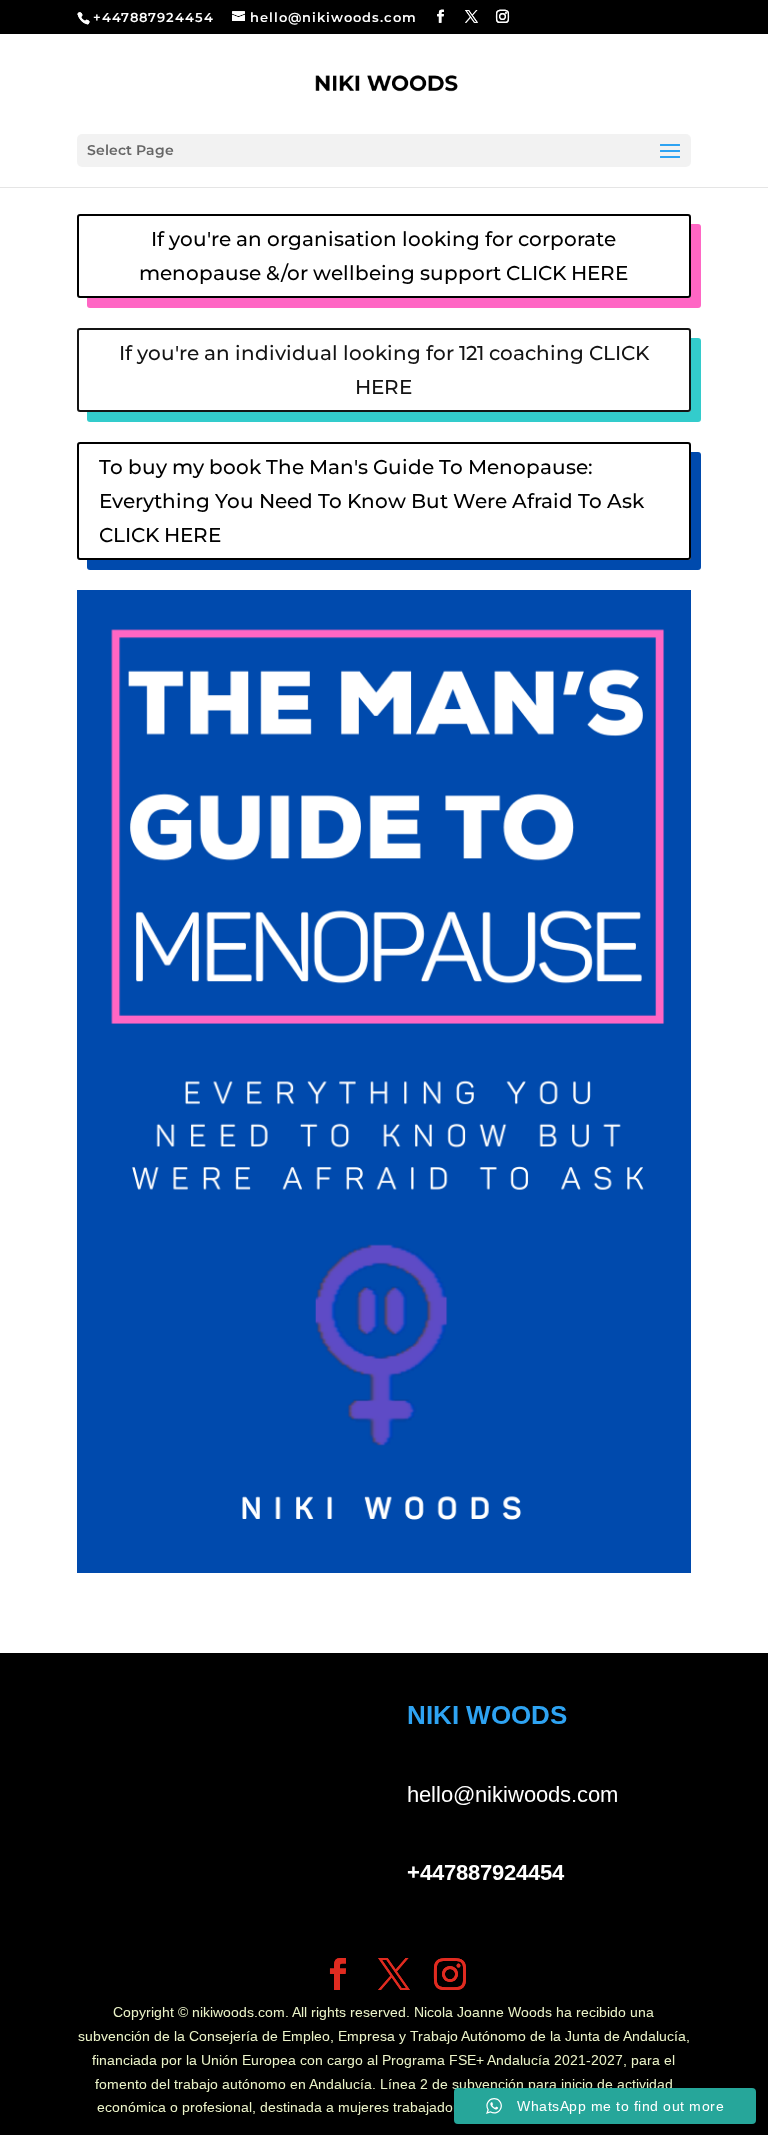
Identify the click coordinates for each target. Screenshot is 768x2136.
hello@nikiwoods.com (512, 1794)
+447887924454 (153, 17)
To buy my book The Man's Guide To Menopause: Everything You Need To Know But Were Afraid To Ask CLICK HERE (371, 501)
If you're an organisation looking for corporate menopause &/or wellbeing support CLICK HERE (383, 256)
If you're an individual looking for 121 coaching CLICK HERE (384, 370)
